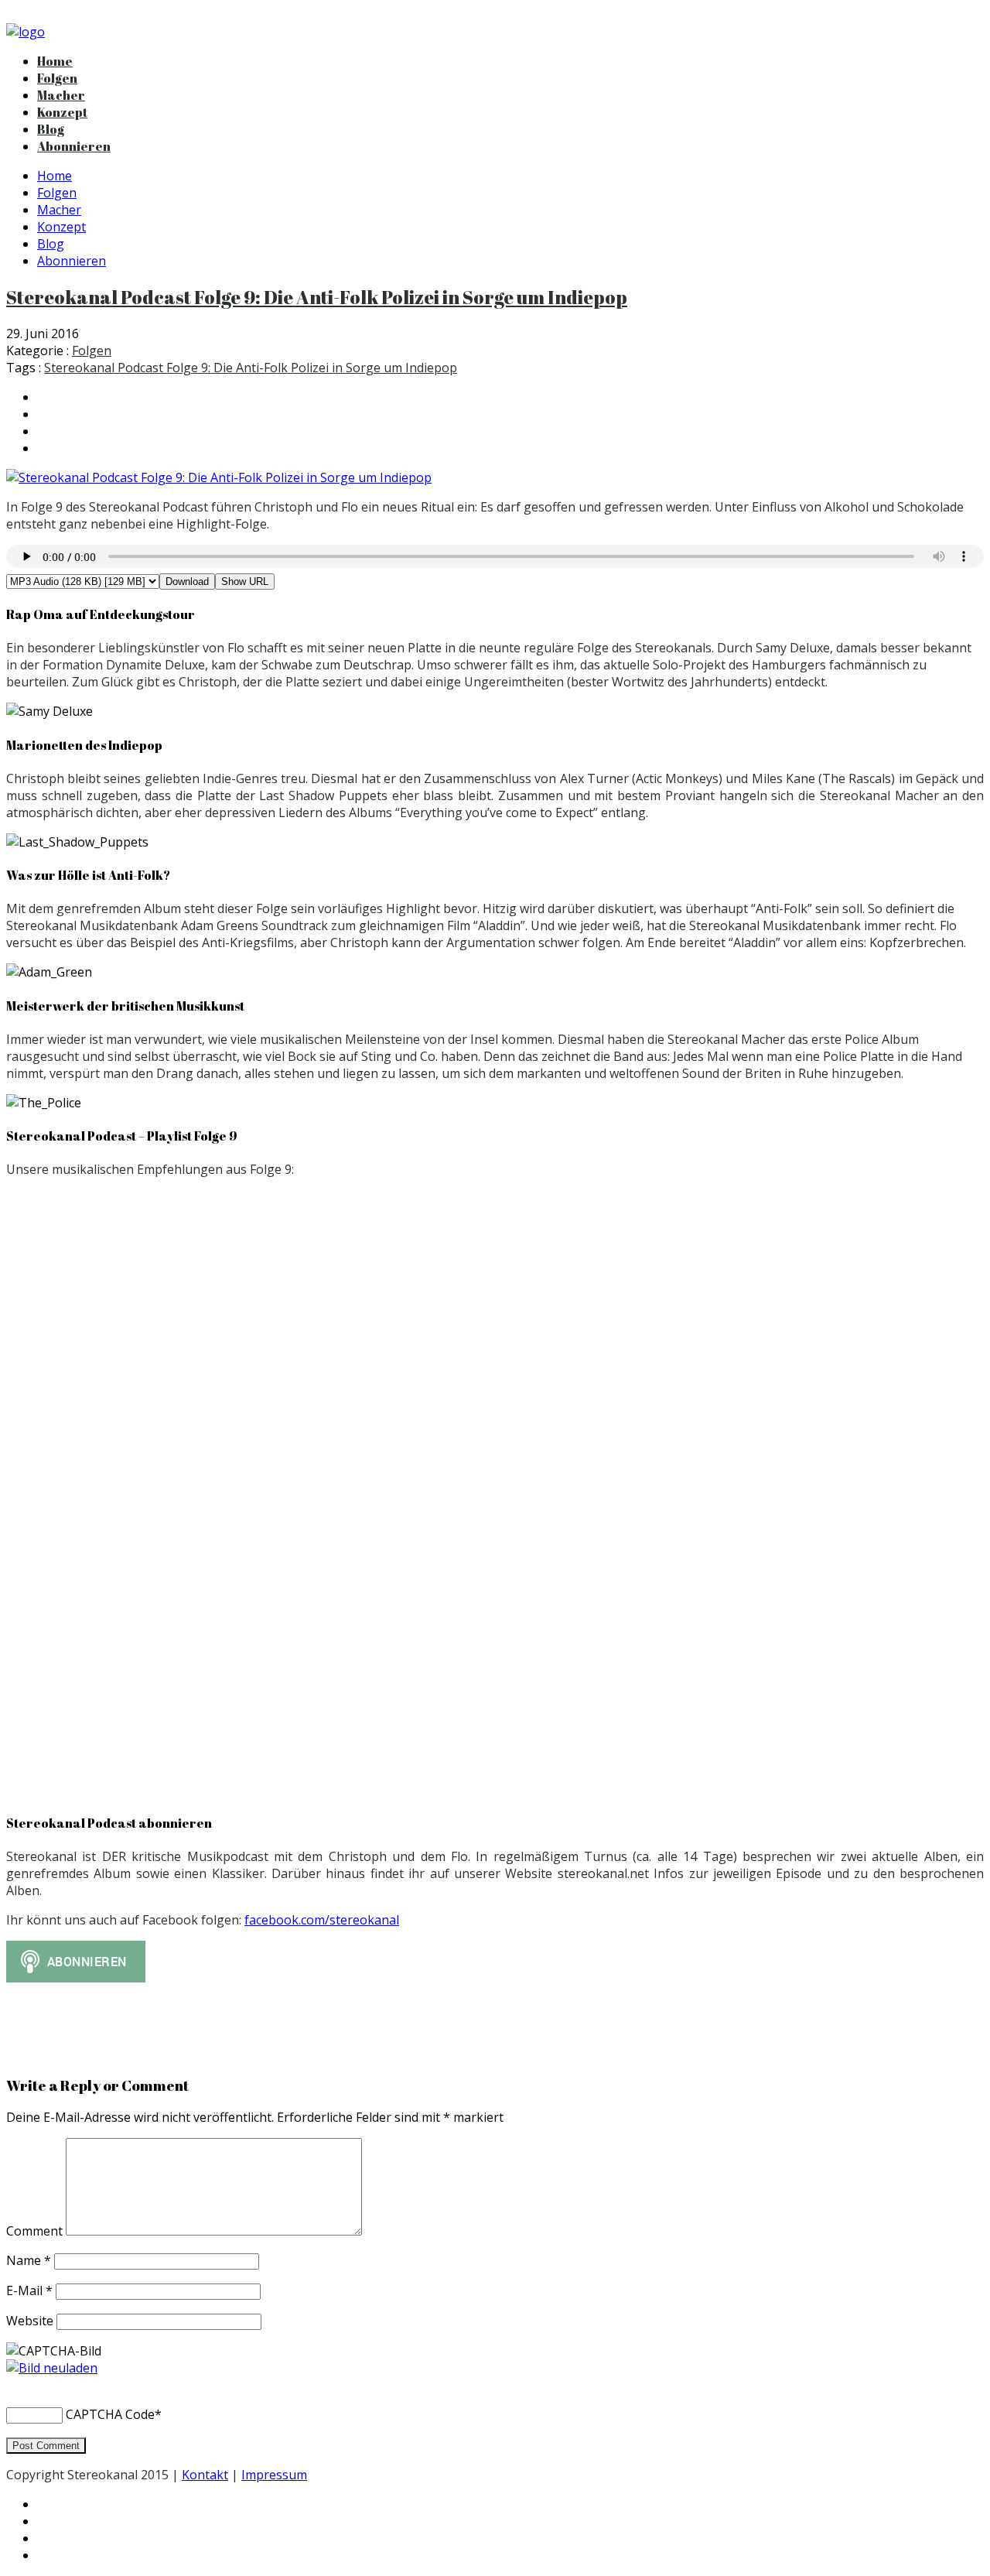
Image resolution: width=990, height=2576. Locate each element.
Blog (51, 129)
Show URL (245, 582)
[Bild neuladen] (52, 2368)
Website (30, 2321)
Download (187, 582)
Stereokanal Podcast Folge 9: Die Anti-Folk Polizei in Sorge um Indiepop (317, 297)
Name (29, 2260)
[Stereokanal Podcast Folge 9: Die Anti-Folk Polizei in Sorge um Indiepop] (495, 477)
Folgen (57, 78)
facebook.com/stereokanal (322, 1920)
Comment (36, 2231)
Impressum (274, 2475)
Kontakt (205, 2475)
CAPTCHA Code (110, 2414)
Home (55, 61)
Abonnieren (74, 146)
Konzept (62, 112)
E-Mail (29, 2290)
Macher (61, 95)
